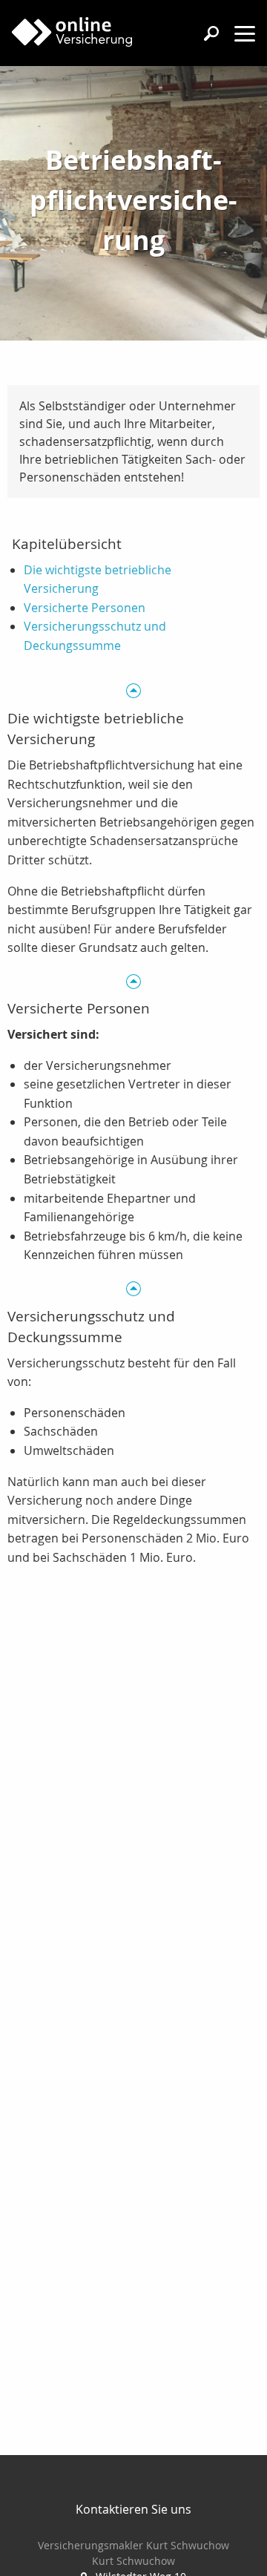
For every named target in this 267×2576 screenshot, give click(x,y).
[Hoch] (133, 690)
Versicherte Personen (85, 608)
